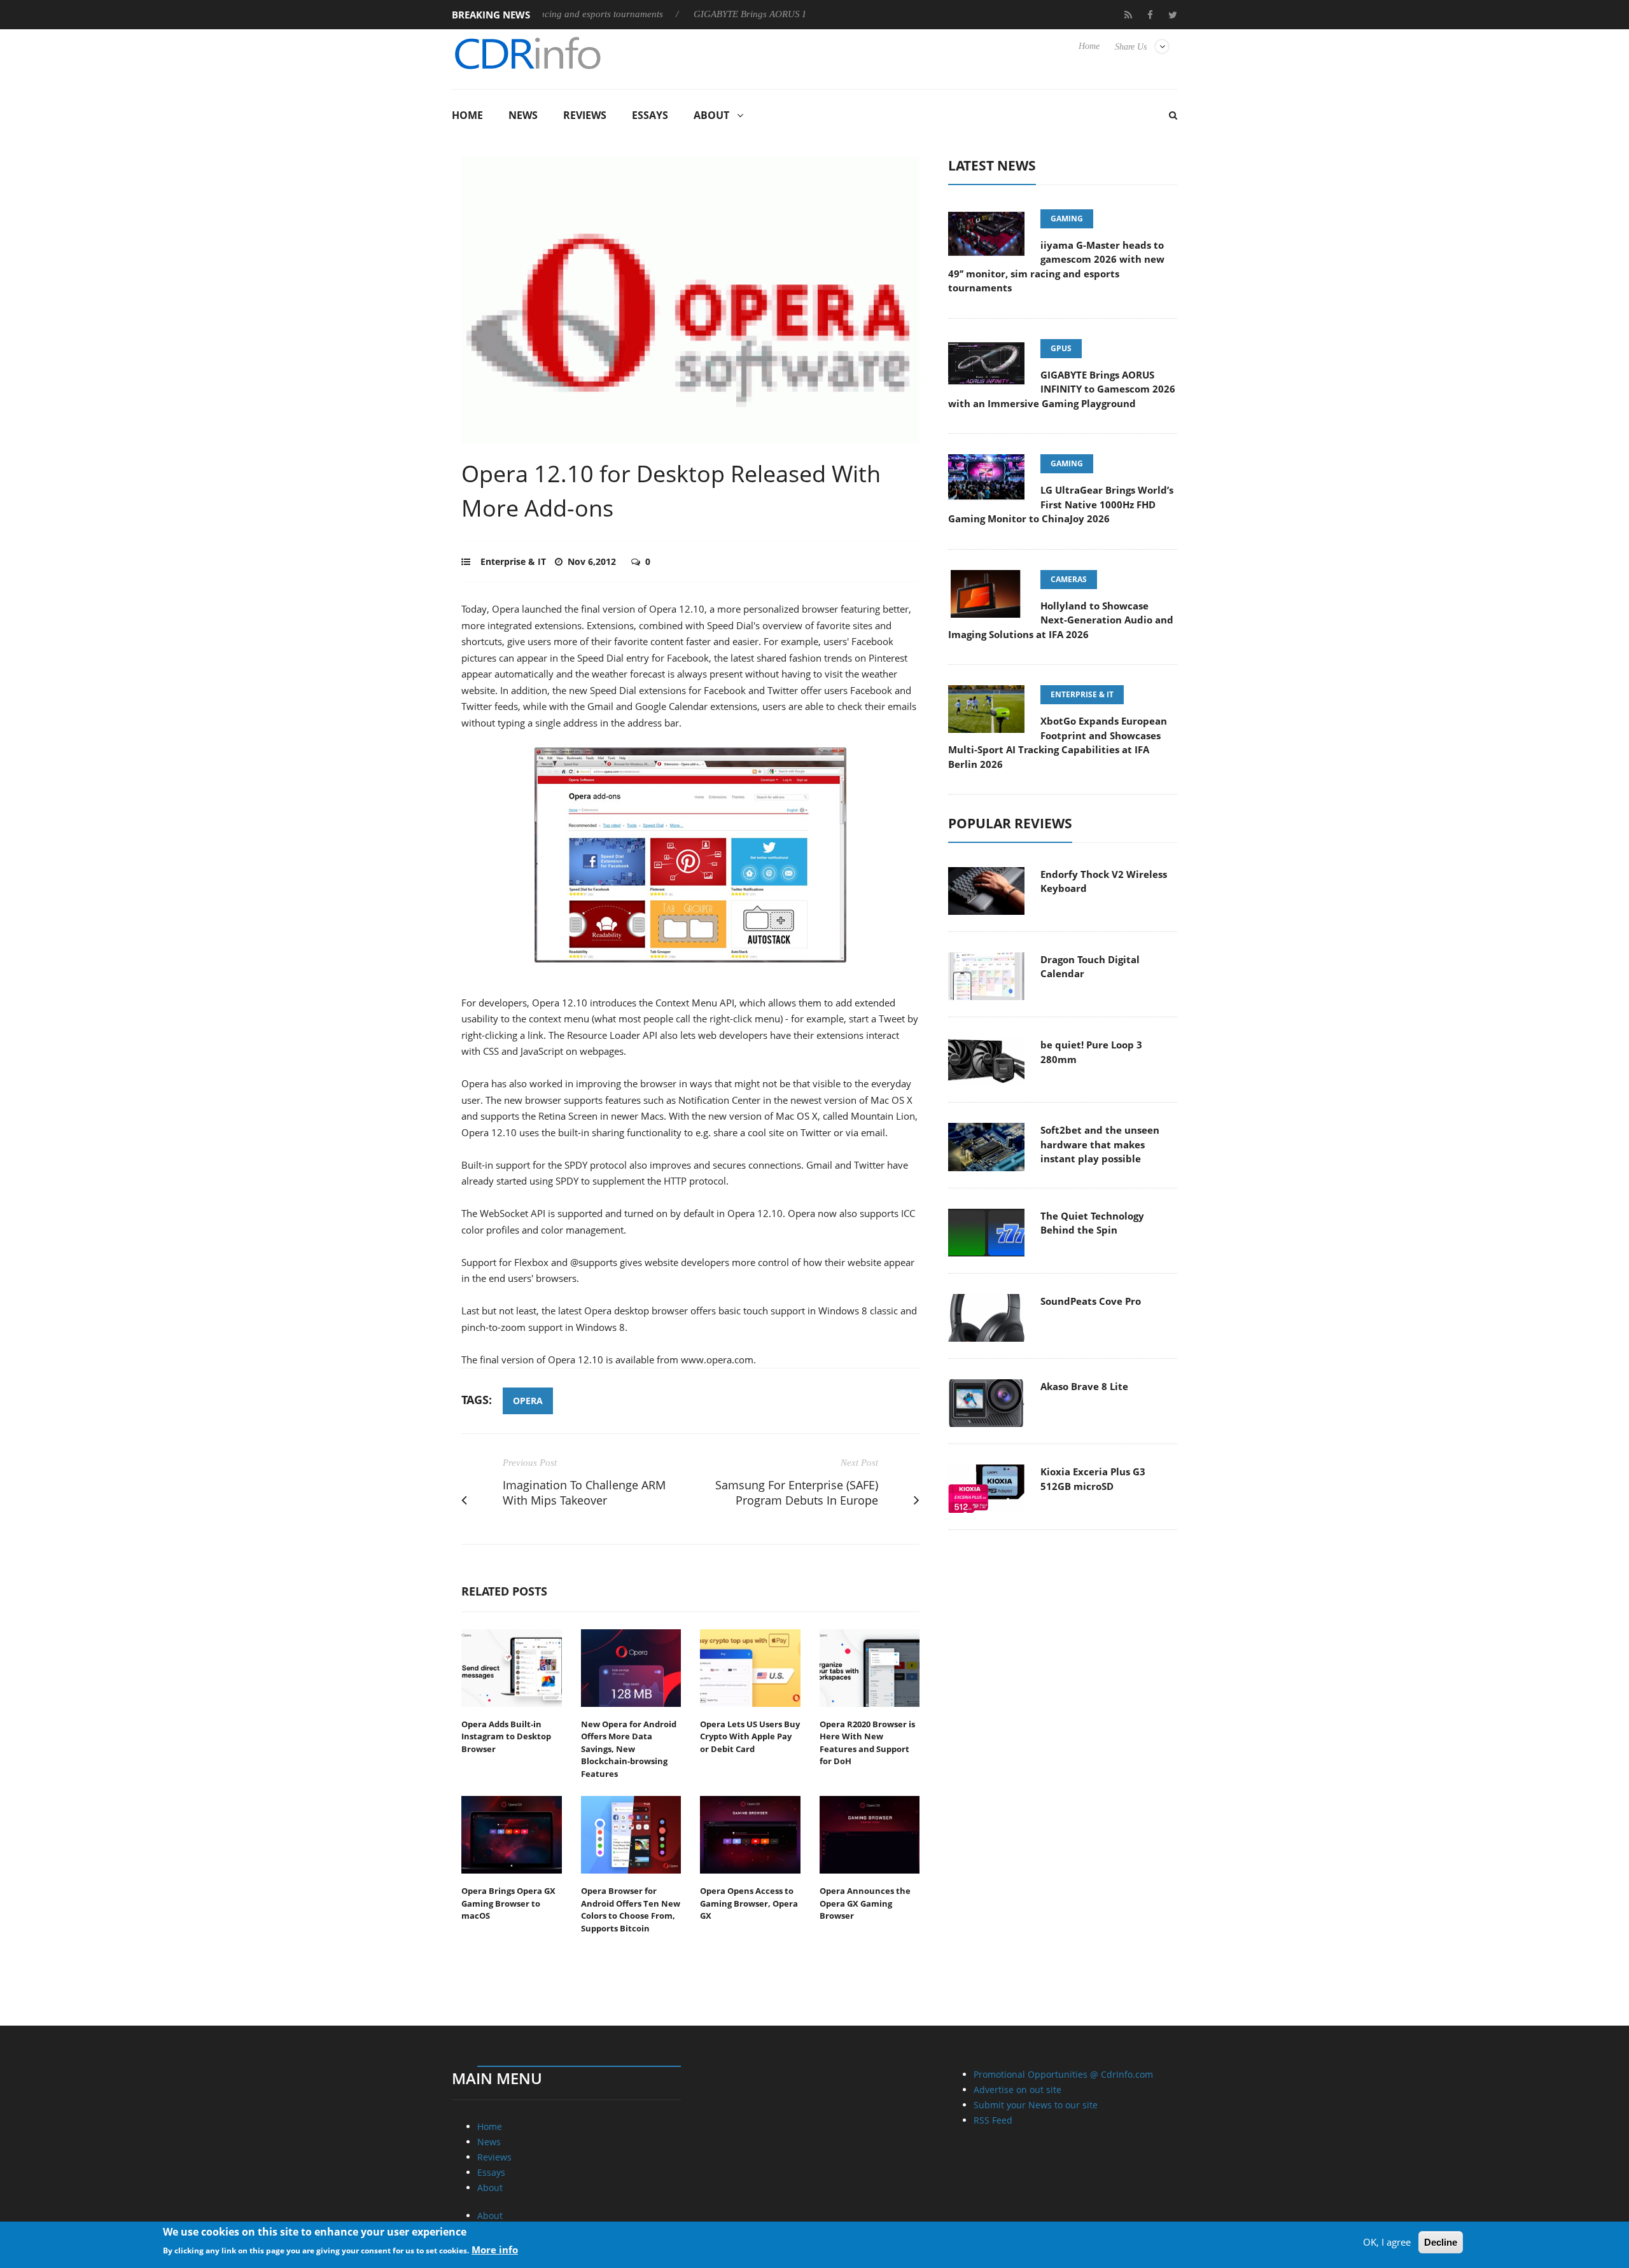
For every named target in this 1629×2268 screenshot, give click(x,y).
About (711, 115)
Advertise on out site (1017, 2090)
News (523, 115)
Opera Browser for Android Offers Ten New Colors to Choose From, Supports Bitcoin (631, 1910)
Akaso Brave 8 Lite (1084, 1386)
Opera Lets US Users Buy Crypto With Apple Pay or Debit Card (750, 1736)
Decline (1441, 2242)
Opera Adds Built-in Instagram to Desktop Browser (506, 1736)
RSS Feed (993, 2120)
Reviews (585, 115)
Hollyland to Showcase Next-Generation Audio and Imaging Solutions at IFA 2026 (1061, 620)
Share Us (1131, 47)
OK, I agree (1387, 2242)
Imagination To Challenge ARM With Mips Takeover (584, 1493)
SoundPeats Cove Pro (1091, 1301)
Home (1089, 46)
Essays (650, 115)
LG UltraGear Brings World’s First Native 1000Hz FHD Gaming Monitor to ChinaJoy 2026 (1061, 504)
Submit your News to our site (1036, 2105)
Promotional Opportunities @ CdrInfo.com (1063, 2074)
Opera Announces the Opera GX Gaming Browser (865, 1903)
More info (495, 2250)
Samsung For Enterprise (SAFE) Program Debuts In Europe (797, 1493)
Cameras (1069, 579)
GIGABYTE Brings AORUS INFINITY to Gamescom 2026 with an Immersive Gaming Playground (1062, 389)
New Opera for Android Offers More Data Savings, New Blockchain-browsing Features (629, 1749)
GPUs (1061, 348)
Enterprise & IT (513, 561)
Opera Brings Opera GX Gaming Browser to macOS (508, 1903)
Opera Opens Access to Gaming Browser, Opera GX (749, 1903)
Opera (528, 1401)
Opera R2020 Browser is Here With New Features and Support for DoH (867, 1743)
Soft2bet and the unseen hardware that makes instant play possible (1100, 1144)
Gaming (1067, 219)
